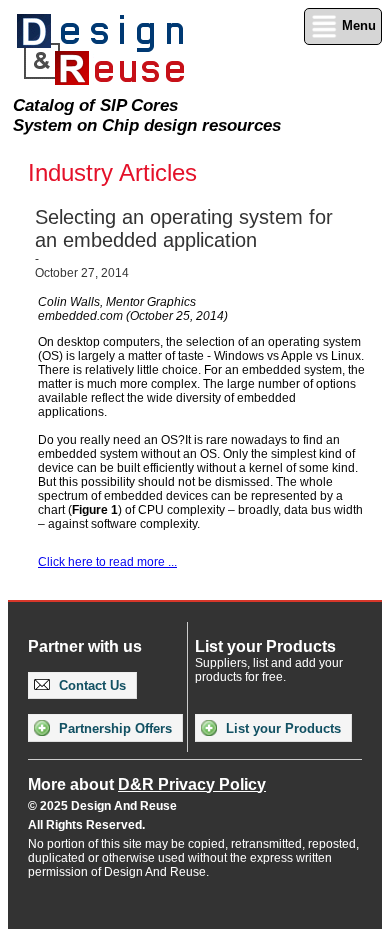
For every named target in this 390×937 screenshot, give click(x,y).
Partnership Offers (113, 728)
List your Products (281, 728)
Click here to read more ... (107, 562)
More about (147, 784)
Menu (357, 25)
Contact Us (90, 685)
